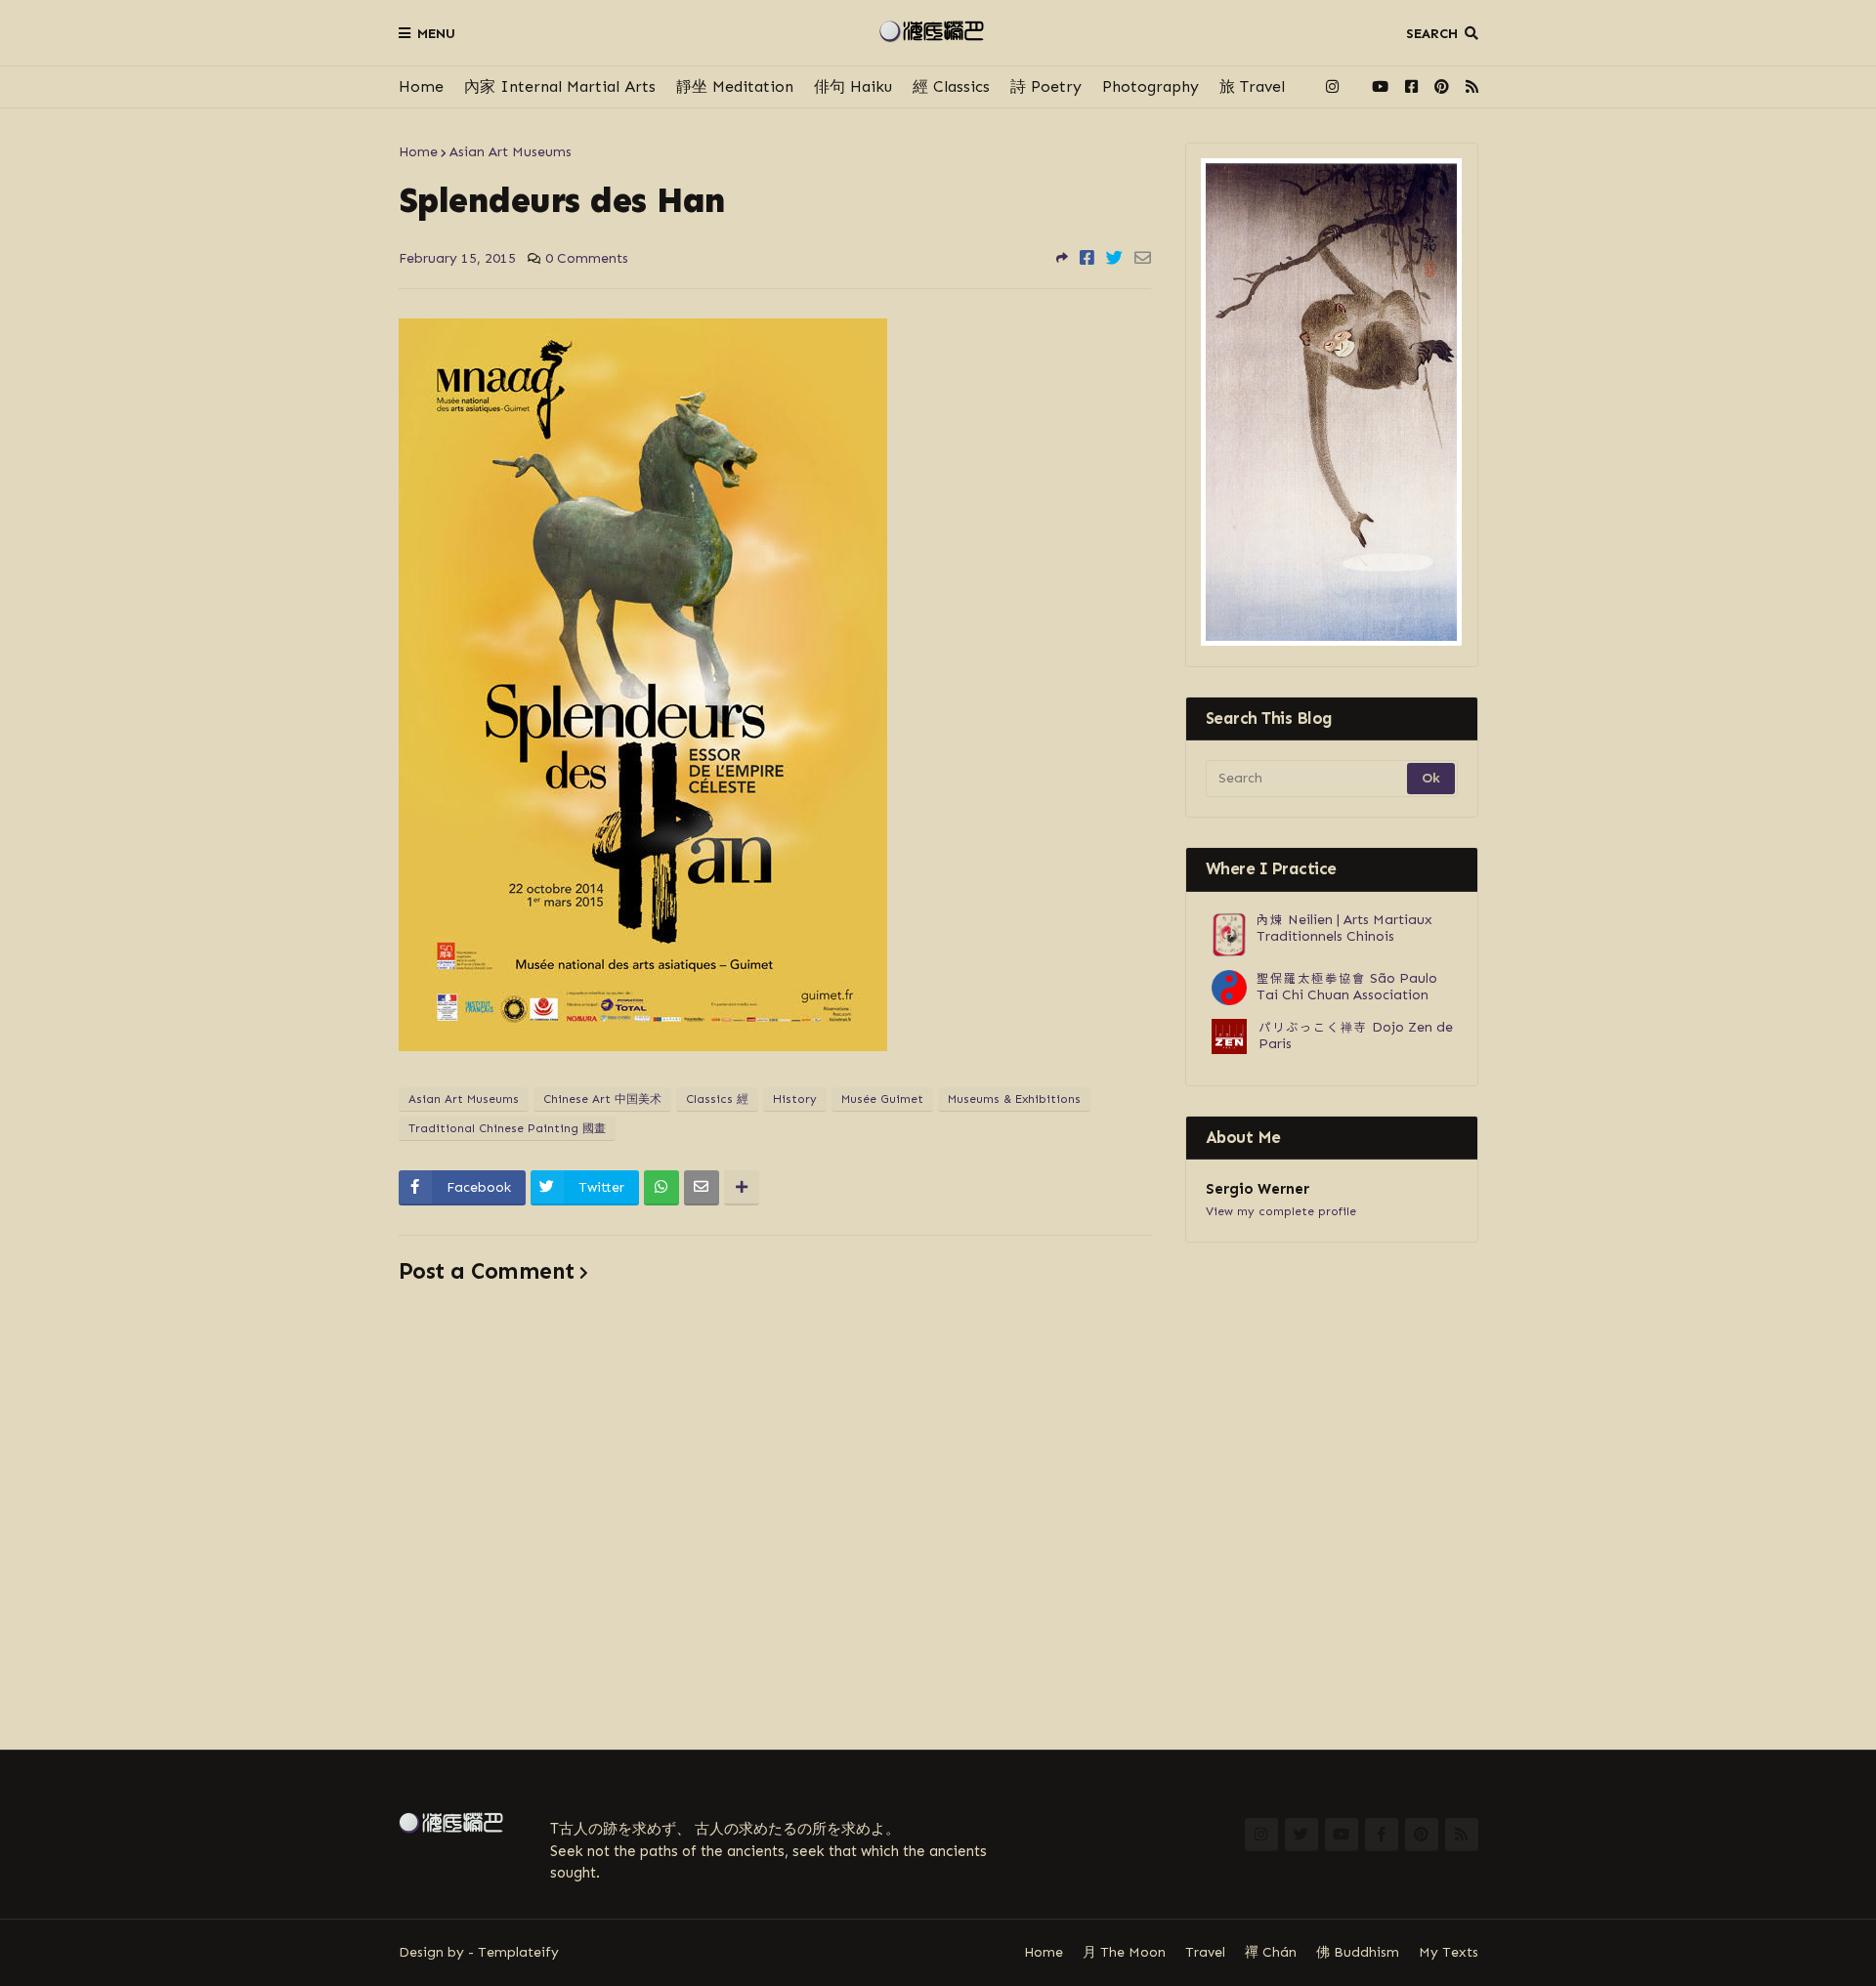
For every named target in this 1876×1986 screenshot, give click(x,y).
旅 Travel (1252, 86)
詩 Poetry (1046, 86)
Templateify (518, 1952)
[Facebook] (1087, 258)
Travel (1205, 1952)
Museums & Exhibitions (1014, 1099)
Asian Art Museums (511, 152)
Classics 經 (717, 1099)
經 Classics (951, 86)
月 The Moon (1124, 1952)
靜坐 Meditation (735, 86)
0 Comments (587, 258)
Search (1432, 34)
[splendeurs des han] (643, 1045)
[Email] (1143, 258)
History (795, 1099)
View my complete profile (1281, 1211)
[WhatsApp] (661, 1188)
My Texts (1449, 1952)
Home (421, 86)
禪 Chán (1271, 1952)
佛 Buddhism (1358, 1952)
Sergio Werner (1258, 1189)
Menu (436, 34)
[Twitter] (1114, 258)
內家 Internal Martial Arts (560, 86)
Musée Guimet (882, 1099)
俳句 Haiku (853, 86)
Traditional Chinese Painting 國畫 (507, 1128)
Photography (1151, 86)
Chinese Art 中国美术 (602, 1099)
